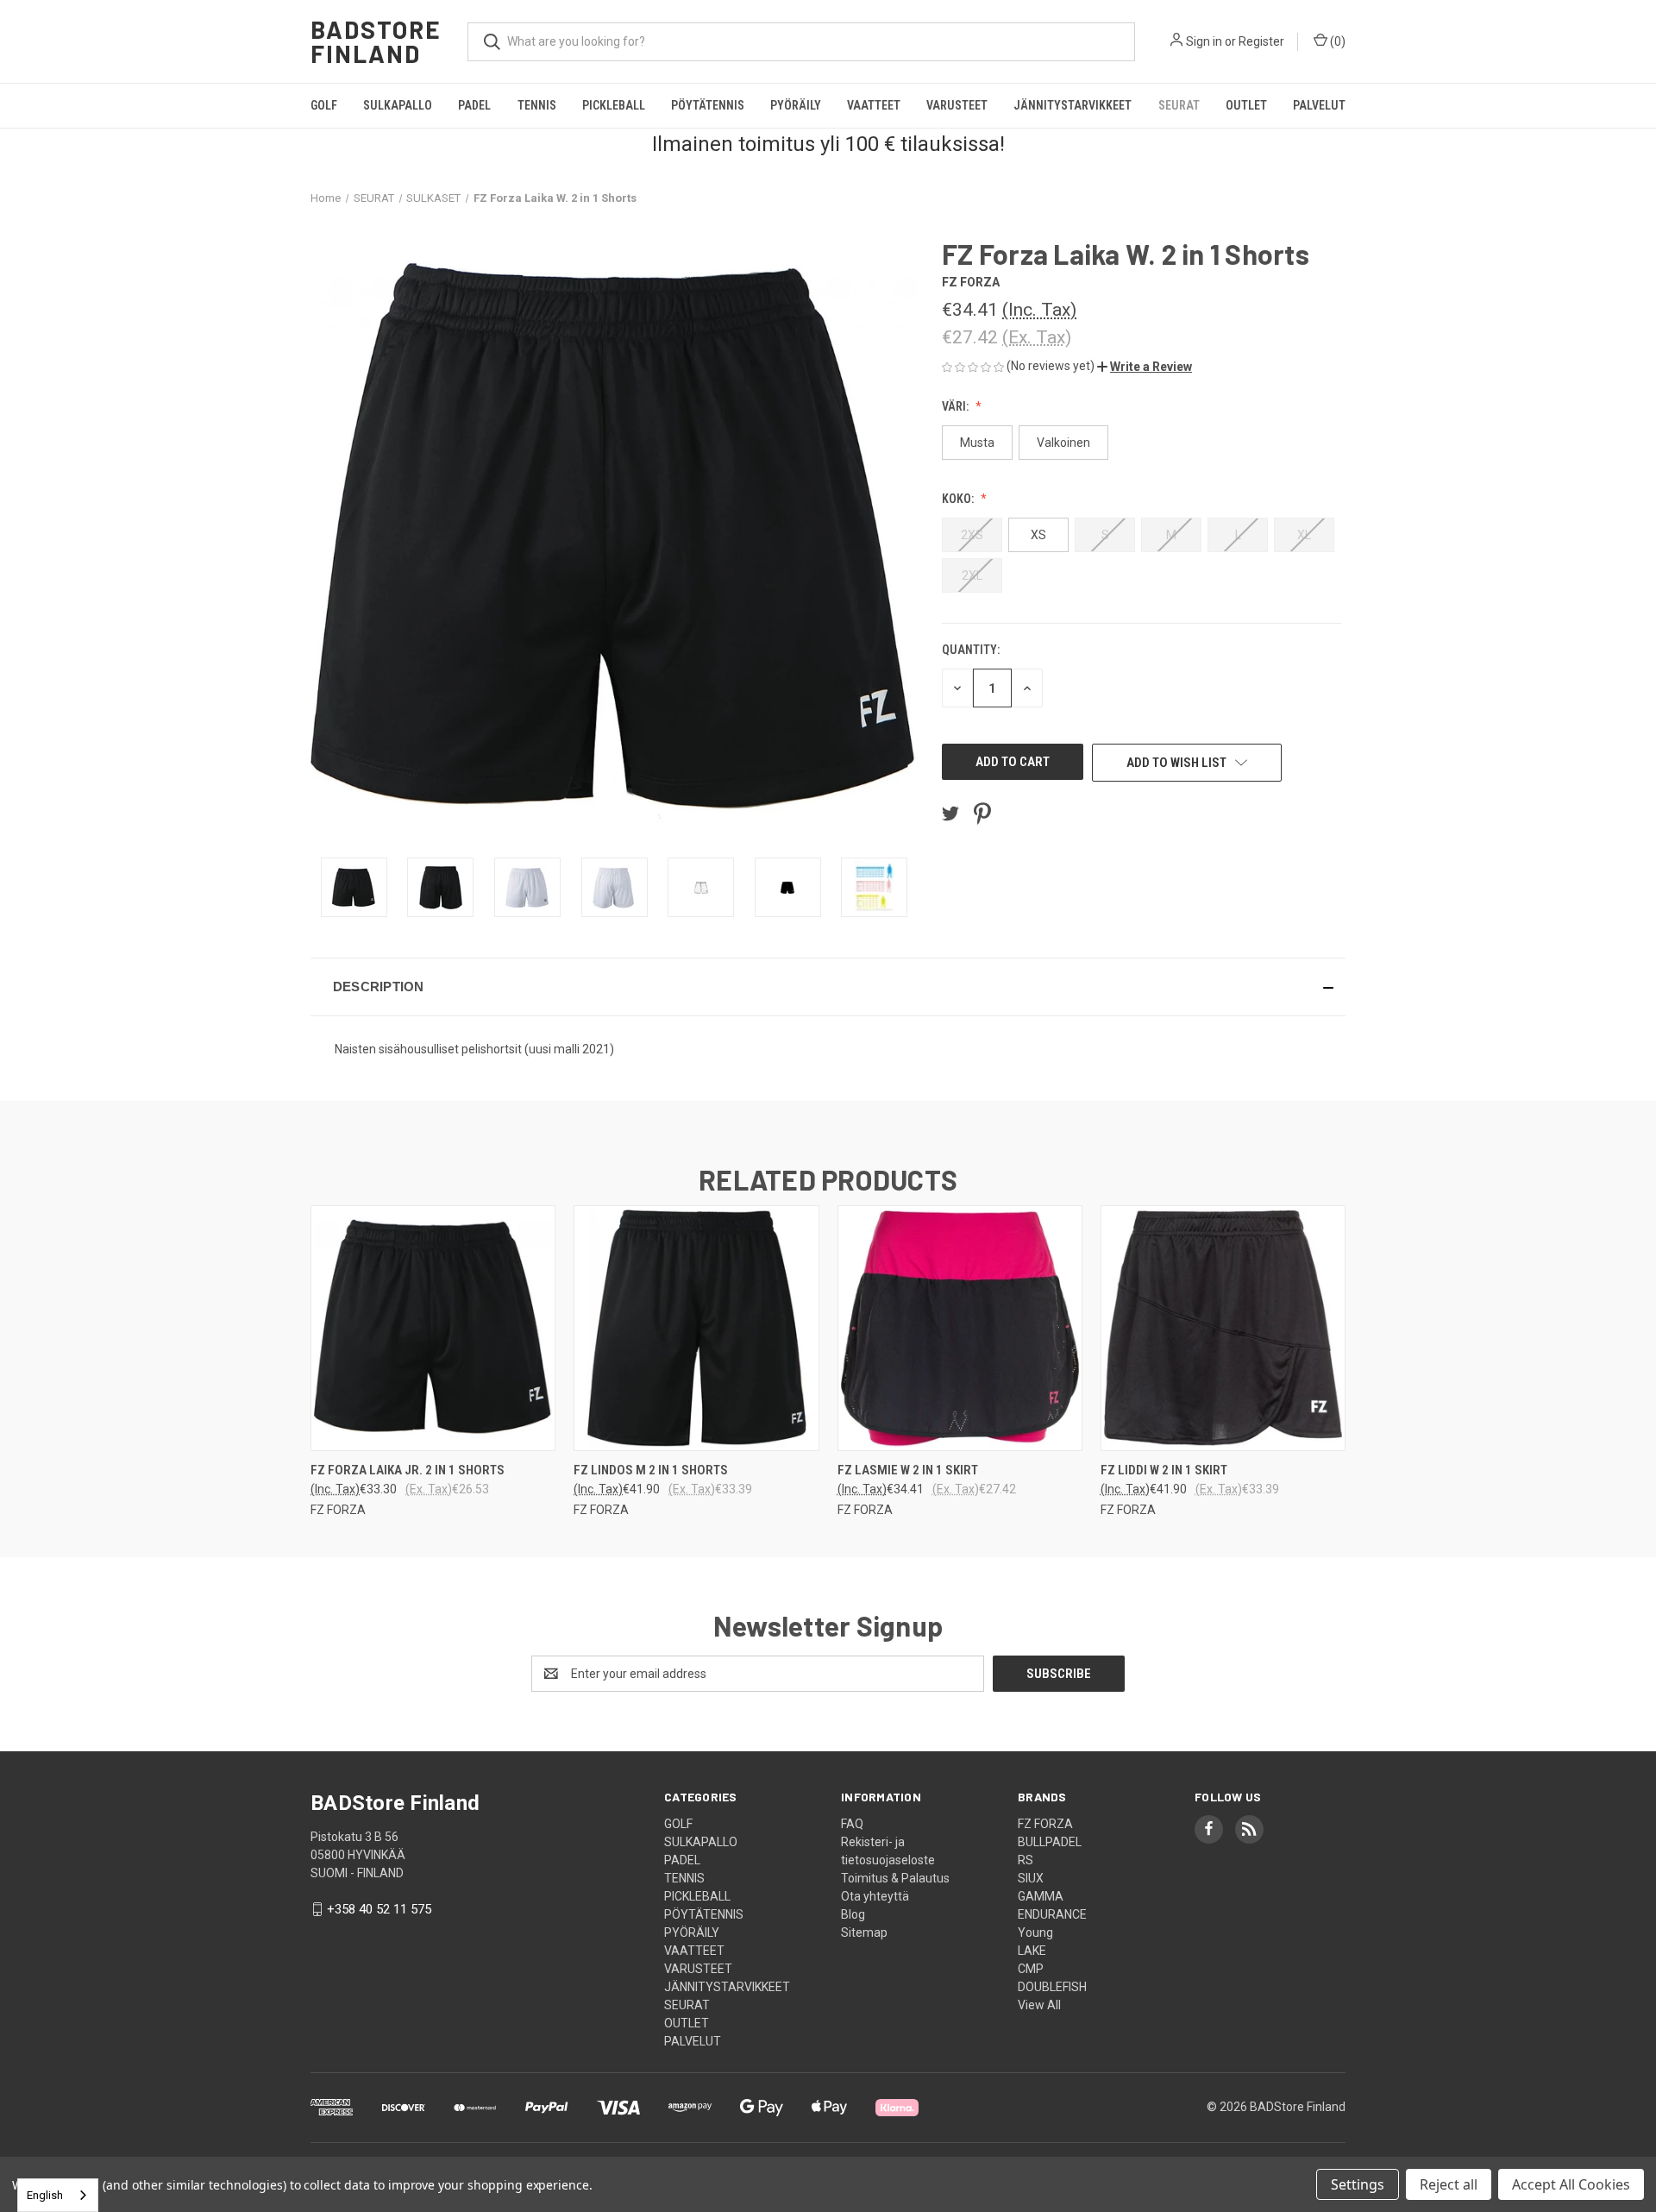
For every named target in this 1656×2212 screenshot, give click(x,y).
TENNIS (537, 105)
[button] (1145, 367)
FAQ (852, 1824)
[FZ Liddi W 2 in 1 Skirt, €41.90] (1223, 1328)
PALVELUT (1319, 105)
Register (1261, 41)
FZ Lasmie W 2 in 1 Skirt (908, 1470)
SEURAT (1179, 105)
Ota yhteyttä (875, 1896)
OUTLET (1246, 105)
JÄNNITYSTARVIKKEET (1073, 105)
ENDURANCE (1052, 1914)
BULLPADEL (1050, 1842)
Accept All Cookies (1571, 2184)
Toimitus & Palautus (895, 1878)
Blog (853, 1914)
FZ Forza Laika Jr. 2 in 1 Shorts (408, 1470)
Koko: (959, 499)
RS (1026, 1860)
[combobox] (58, 2195)
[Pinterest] (982, 814)
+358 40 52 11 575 (379, 1909)
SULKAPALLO (398, 105)
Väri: (957, 406)
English (45, 2195)
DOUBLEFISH (1052, 1987)
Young (1035, 1932)
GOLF (324, 105)
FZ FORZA (1045, 1824)
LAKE (1032, 1951)
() (1336, 41)
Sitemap (864, 1932)
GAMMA (1041, 1896)
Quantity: (971, 650)
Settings (1358, 2184)
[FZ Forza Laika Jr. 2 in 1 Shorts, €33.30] (433, 1328)
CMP (1031, 1969)
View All (1039, 2005)
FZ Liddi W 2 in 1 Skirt (1164, 1470)
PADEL (474, 105)
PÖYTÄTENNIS (708, 105)
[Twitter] (950, 814)
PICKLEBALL (614, 105)
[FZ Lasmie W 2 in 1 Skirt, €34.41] (960, 1328)
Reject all (1449, 2184)
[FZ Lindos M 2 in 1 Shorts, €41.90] (696, 1328)
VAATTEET (874, 105)
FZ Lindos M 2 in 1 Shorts (651, 1470)
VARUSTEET (957, 105)
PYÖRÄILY (796, 105)
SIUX (1031, 1878)
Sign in (1204, 41)
